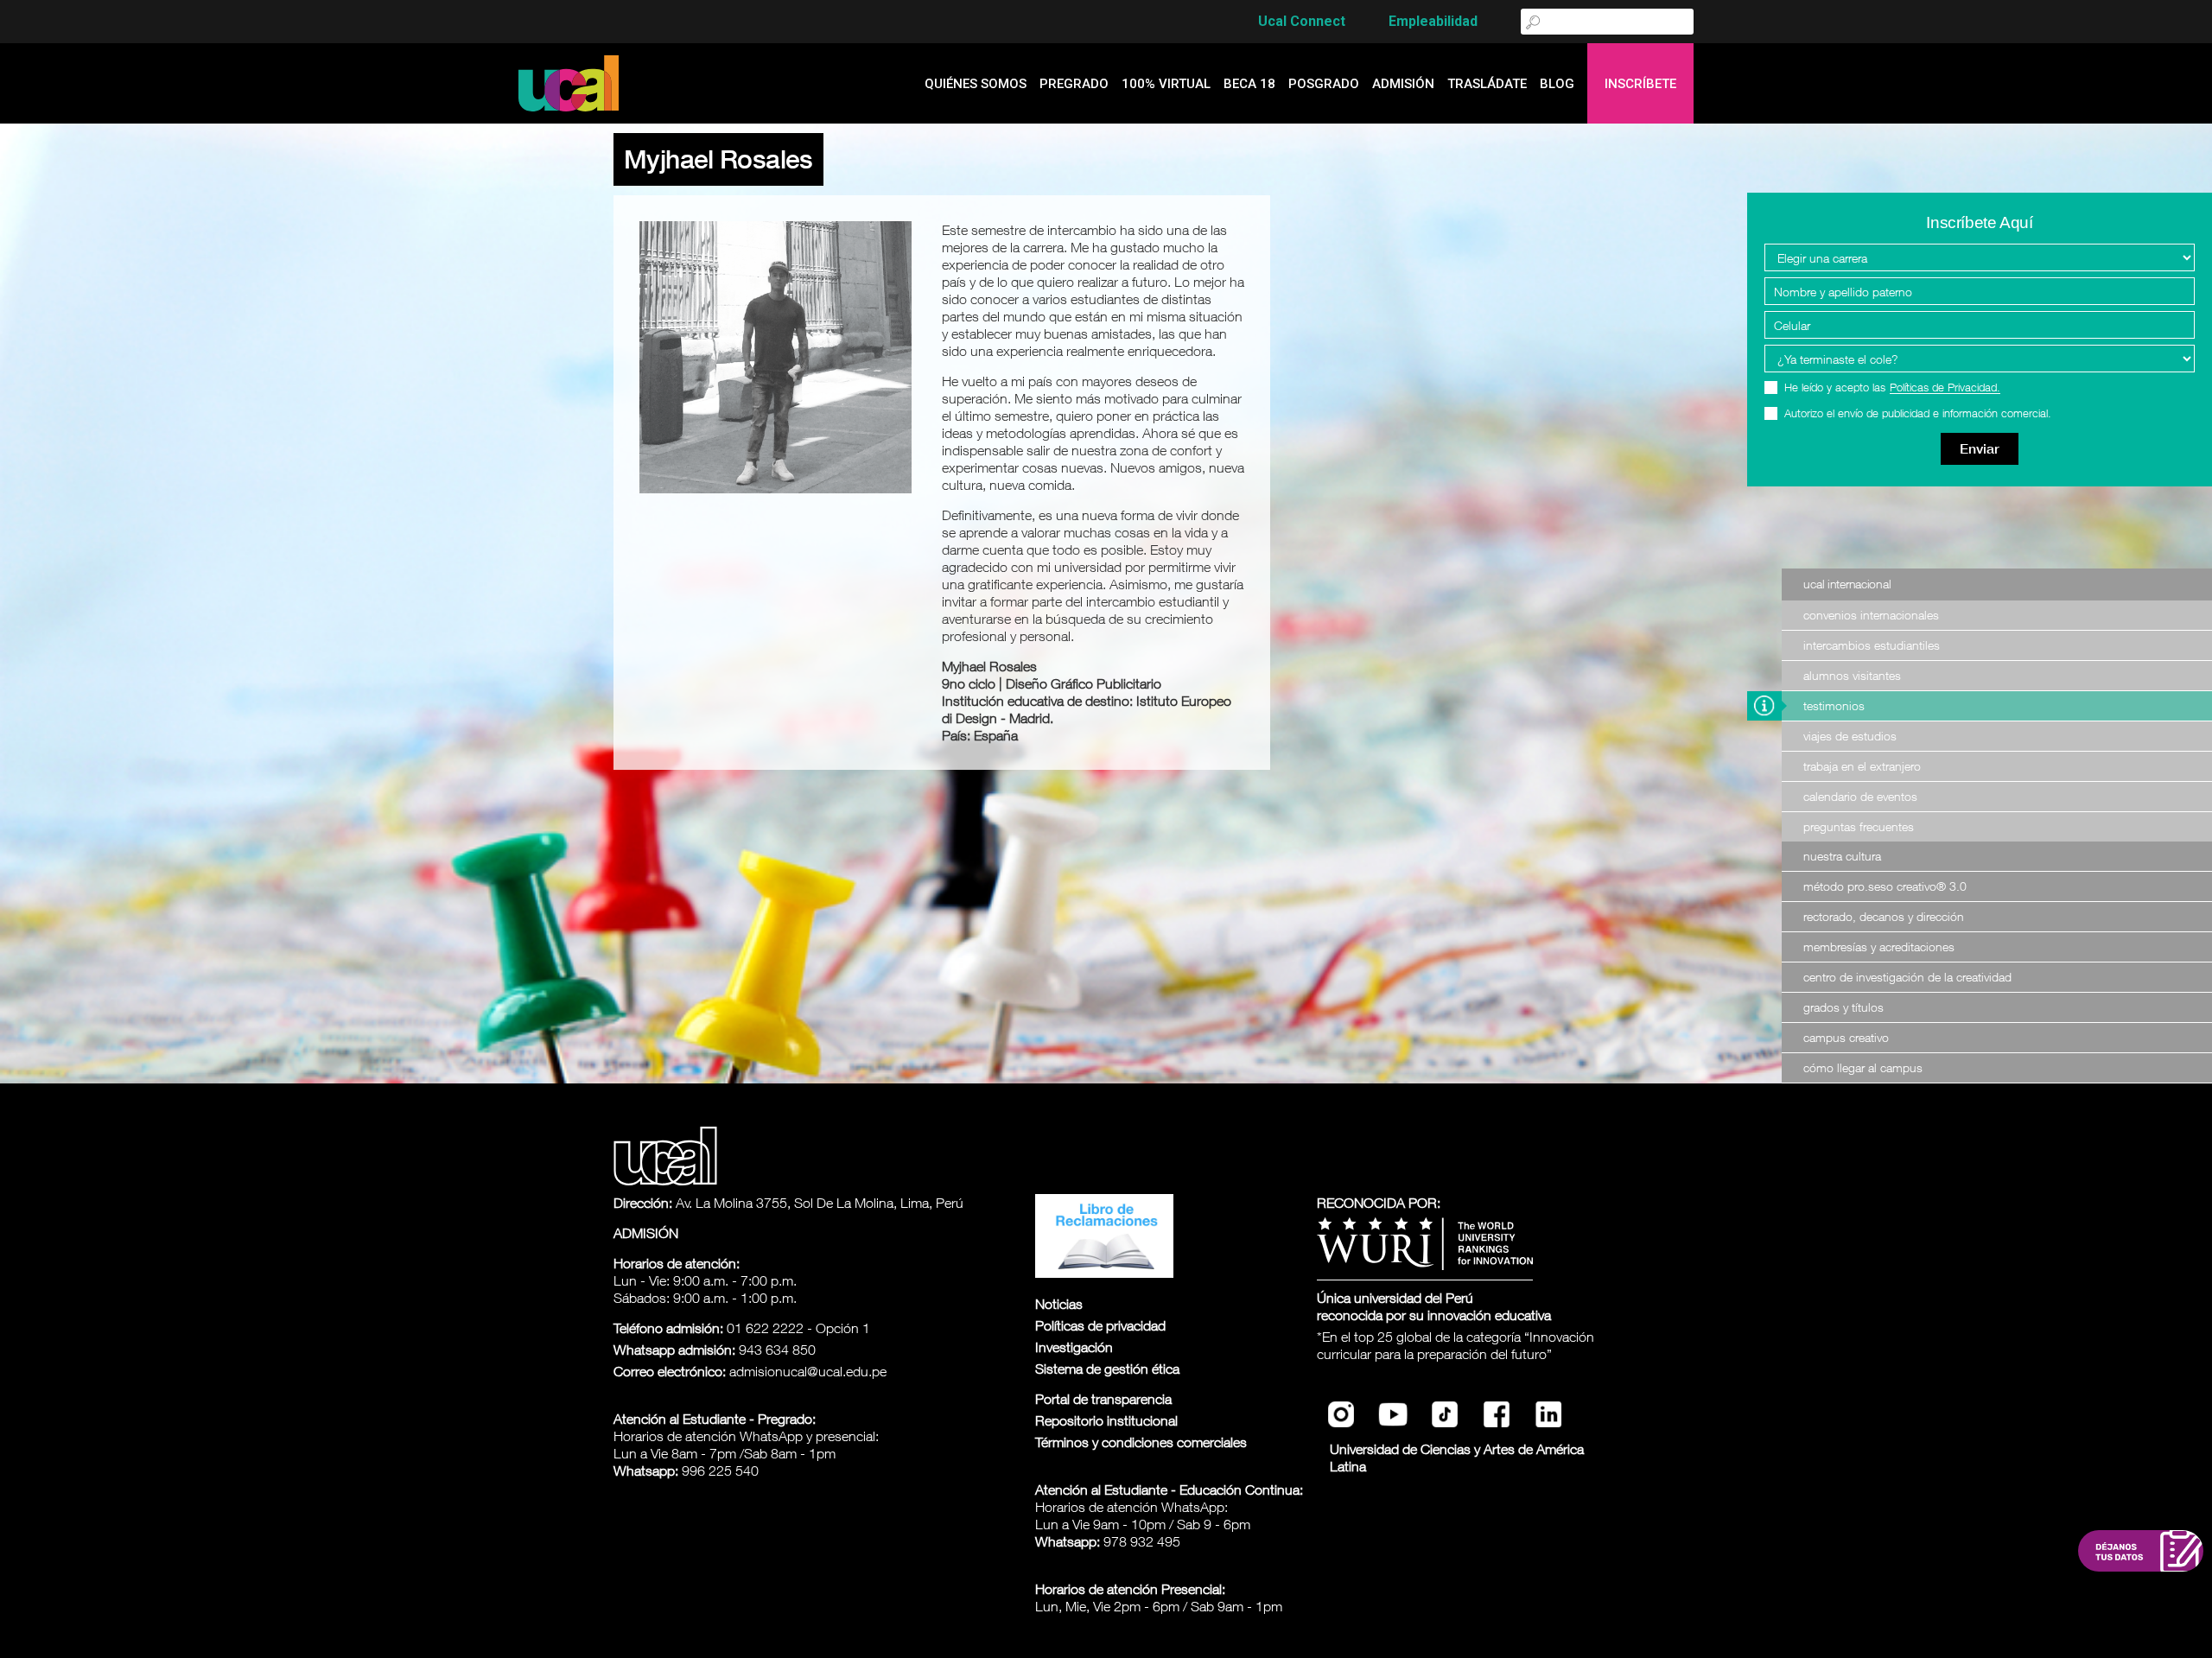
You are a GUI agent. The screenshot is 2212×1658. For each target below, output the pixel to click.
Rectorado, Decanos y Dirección (1884, 916)
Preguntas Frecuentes (1859, 826)
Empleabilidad (1433, 21)
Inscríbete (1640, 84)
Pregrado (1074, 84)
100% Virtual (1166, 84)
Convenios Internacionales (1871, 615)
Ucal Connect (1302, 21)
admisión (1403, 84)
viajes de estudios (1850, 736)
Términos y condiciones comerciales (1141, 1442)
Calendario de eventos (1860, 796)
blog (1557, 84)
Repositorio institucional (1106, 1420)
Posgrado (1324, 84)
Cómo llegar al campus (1863, 1067)
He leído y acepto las (1892, 388)
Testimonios (1834, 705)
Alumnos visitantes (1852, 675)
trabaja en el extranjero (1862, 766)
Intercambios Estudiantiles (1872, 645)
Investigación (1074, 1347)
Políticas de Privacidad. (1945, 388)
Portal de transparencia (1103, 1399)
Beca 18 (1249, 84)
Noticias (1059, 1304)
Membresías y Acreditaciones (1879, 947)
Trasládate (1487, 84)
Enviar (1980, 449)
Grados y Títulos (1843, 1007)
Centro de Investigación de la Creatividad (1907, 977)
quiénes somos (976, 84)
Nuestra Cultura (1842, 856)
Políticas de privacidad (1100, 1325)
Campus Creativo (1846, 1037)
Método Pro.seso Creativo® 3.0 (1885, 886)
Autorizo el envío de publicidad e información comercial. (1918, 413)
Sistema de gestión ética (1107, 1369)
